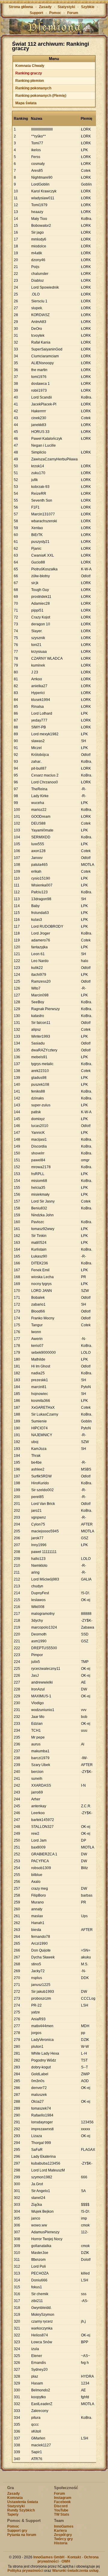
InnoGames (64, 2526)
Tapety (13, 2514)
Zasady (45, 7)
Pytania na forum (22, 2535)
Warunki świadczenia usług (75, 2571)
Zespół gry (63, 2535)
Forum (73, 13)
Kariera (60, 2531)
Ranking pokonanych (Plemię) (41, 96)
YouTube (61, 2510)
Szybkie (88, 7)
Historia (61, 2543)
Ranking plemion (30, 81)
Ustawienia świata (23, 2502)
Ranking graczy (29, 73)
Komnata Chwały (30, 66)
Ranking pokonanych (33, 88)
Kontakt (74, 2557)
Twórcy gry (63, 2539)
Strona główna (21, 7)
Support (36, 13)
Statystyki (66, 7)
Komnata (15, 2498)
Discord (61, 2506)
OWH (66, 2561)
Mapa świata (26, 103)
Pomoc (55, 13)
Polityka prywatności (25, 2571)
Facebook (62, 2502)
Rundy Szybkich (21, 2510)
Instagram (63, 2498)
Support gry (17, 2531)
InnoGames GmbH (49, 2557)
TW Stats (62, 2514)
